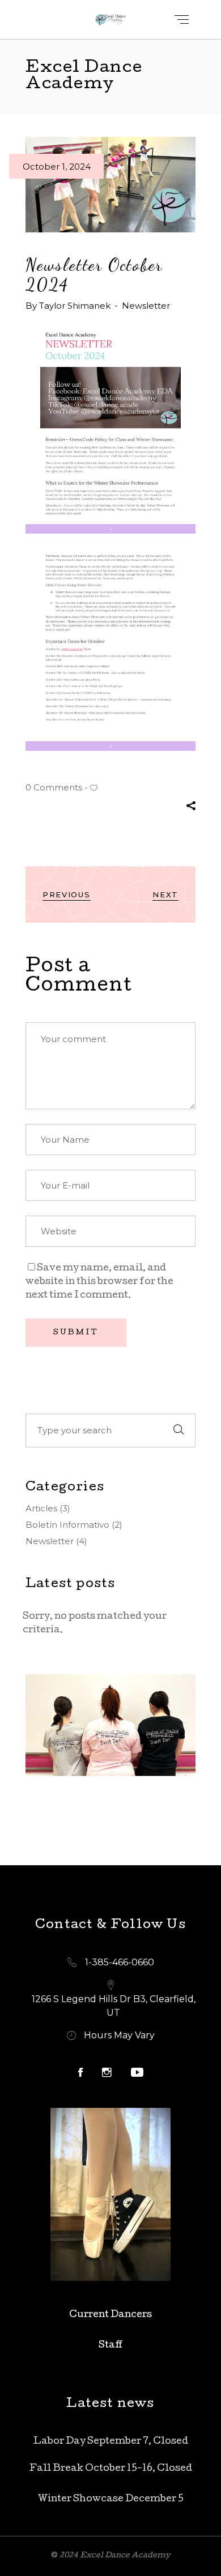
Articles (41, 1508)
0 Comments (54, 787)
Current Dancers (110, 2315)
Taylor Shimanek (76, 306)
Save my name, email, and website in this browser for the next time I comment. (99, 1282)
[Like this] (94, 788)
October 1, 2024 (57, 167)
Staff (111, 2346)
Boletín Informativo (67, 1525)
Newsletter (146, 306)
